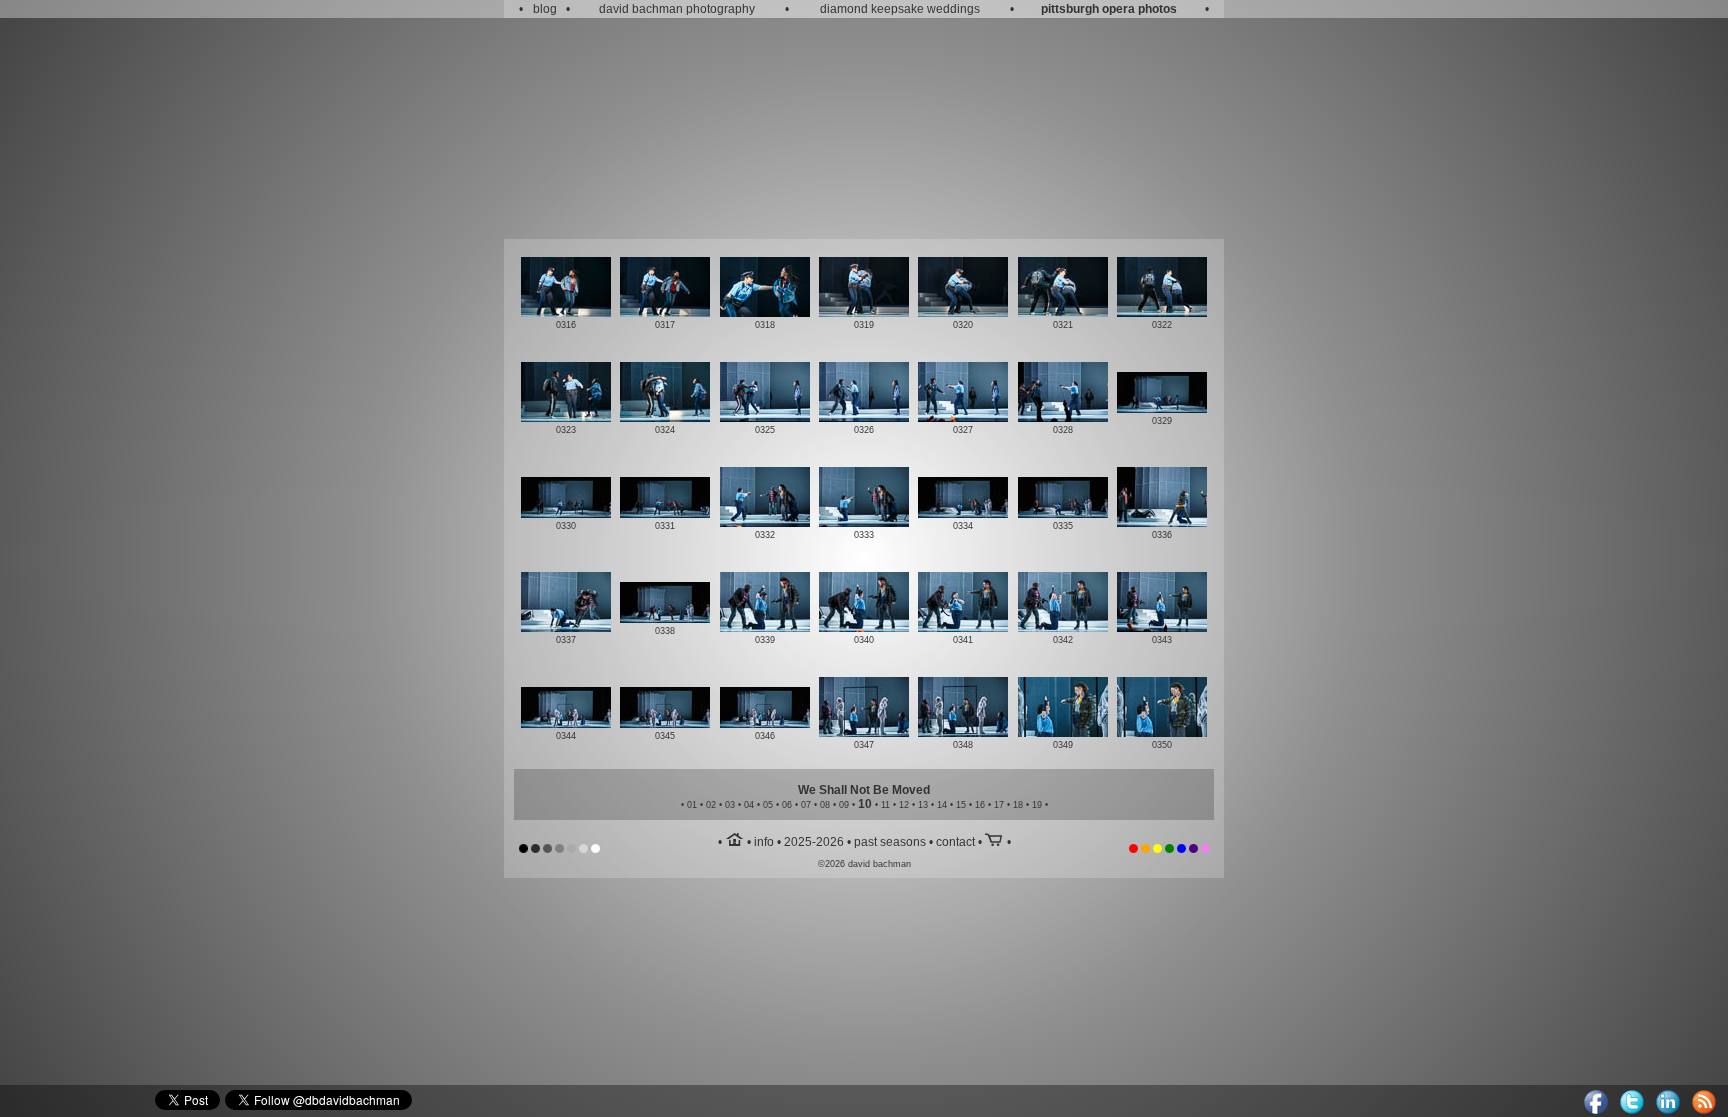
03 (730, 805)
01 (692, 805)
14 (942, 805)
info (764, 842)
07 (806, 805)
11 (885, 805)
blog (545, 9)
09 (844, 805)
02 (711, 805)
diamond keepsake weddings (900, 9)
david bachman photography (677, 9)
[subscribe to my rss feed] (1704, 1110)
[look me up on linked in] (1668, 1110)
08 (825, 805)
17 (999, 805)
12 (904, 805)
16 (980, 805)
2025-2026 (814, 842)
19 (1037, 805)
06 (787, 805)
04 (749, 805)
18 (1018, 805)
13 (923, 805)
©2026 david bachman (864, 864)
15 (961, 805)
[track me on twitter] (1632, 1110)
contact (955, 842)
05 (768, 805)
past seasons (890, 842)
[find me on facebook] (1596, 1110)
